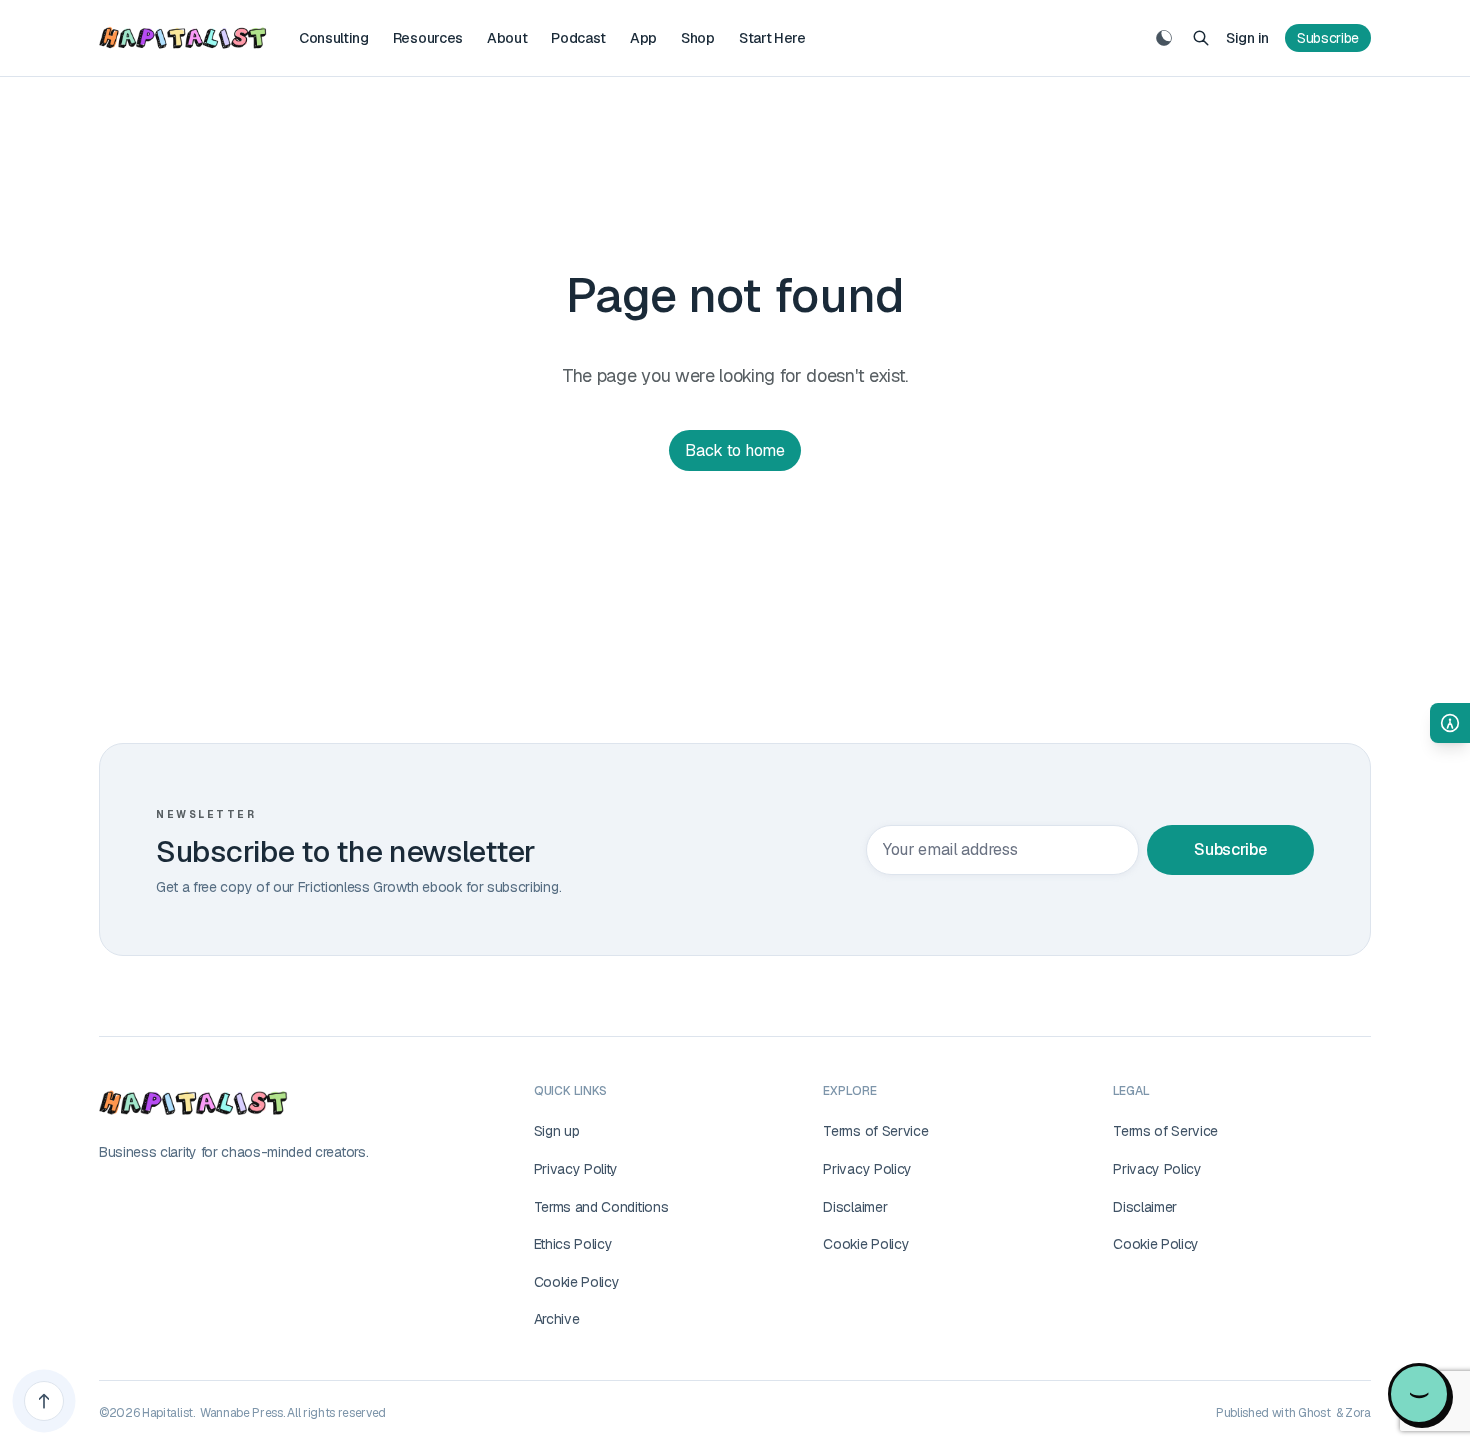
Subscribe (1328, 38)
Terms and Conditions (601, 1207)
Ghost (1314, 1413)
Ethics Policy (573, 1244)
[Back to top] (44, 1401)
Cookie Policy (577, 1282)
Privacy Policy (867, 1169)
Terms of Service (875, 1131)
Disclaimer (855, 1207)
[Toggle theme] (1164, 38)
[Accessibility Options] (1450, 723)
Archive (557, 1319)
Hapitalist (167, 1413)
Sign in (1247, 38)
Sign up (557, 1131)
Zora (1358, 1413)
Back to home (734, 450)
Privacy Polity (576, 1169)
